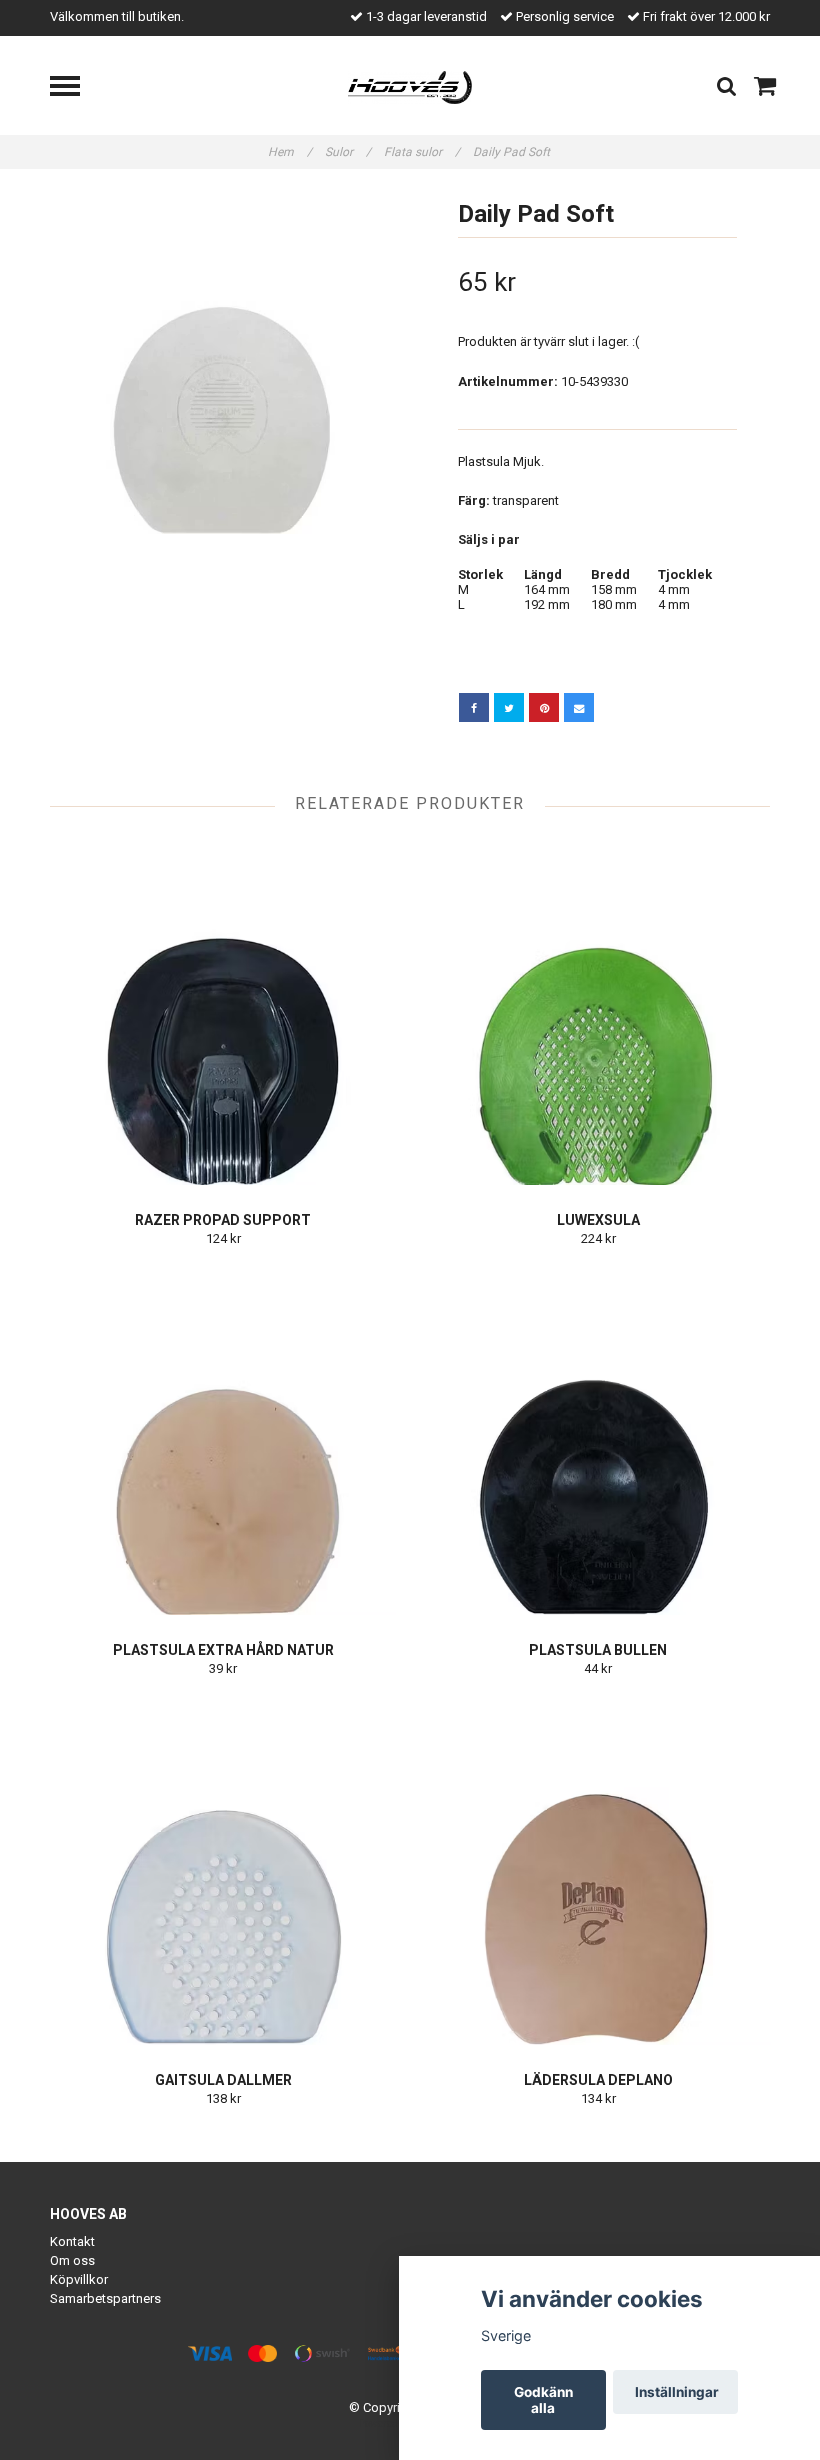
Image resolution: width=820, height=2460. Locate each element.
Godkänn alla (543, 2400)
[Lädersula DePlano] (598, 1872)
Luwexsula (598, 1220)
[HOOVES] (410, 86)
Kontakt (72, 2241)
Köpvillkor (79, 2279)
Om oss (72, 2260)
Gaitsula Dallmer (223, 2080)
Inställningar (677, 2392)
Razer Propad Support (223, 1220)
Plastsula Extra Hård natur (223, 1650)
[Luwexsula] (598, 1012)
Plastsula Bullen (598, 1650)
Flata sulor (422, 152)
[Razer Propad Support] (223, 1012)
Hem (290, 152)
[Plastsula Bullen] (598, 1442)
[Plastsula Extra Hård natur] (223, 1442)
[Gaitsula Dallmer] (223, 1872)
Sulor (348, 152)
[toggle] (75, 88)
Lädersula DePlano (598, 2080)
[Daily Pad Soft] (222, 361)
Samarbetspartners (105, 2298)
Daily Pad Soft (513, 152)
